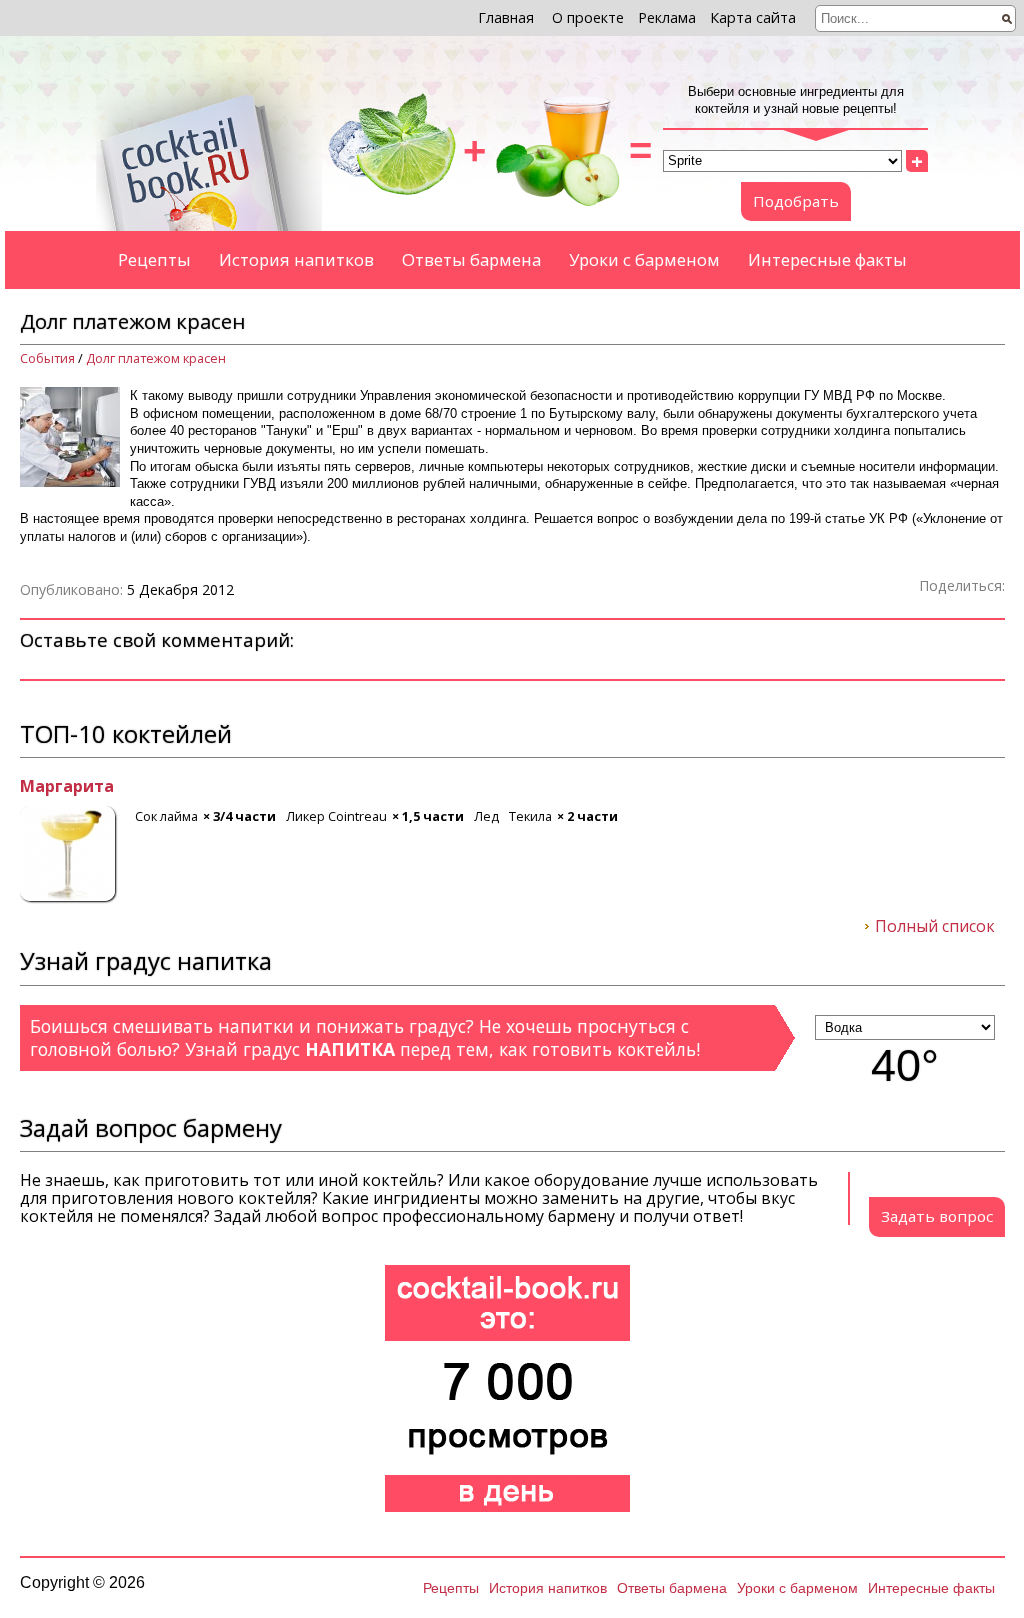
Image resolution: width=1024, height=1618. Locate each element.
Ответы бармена (471, 259)
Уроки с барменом (644, 259)
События (47, 358)
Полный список (935, 927)
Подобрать (796, 201)
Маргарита (67, 787)
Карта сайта (753, 17)
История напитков (296, 259)
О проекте (588, 17)
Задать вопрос (937, 1216)
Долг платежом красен (156, 358)
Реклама (667, 17)
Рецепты (154, 259)
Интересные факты (827, 259)
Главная (506, 17)
